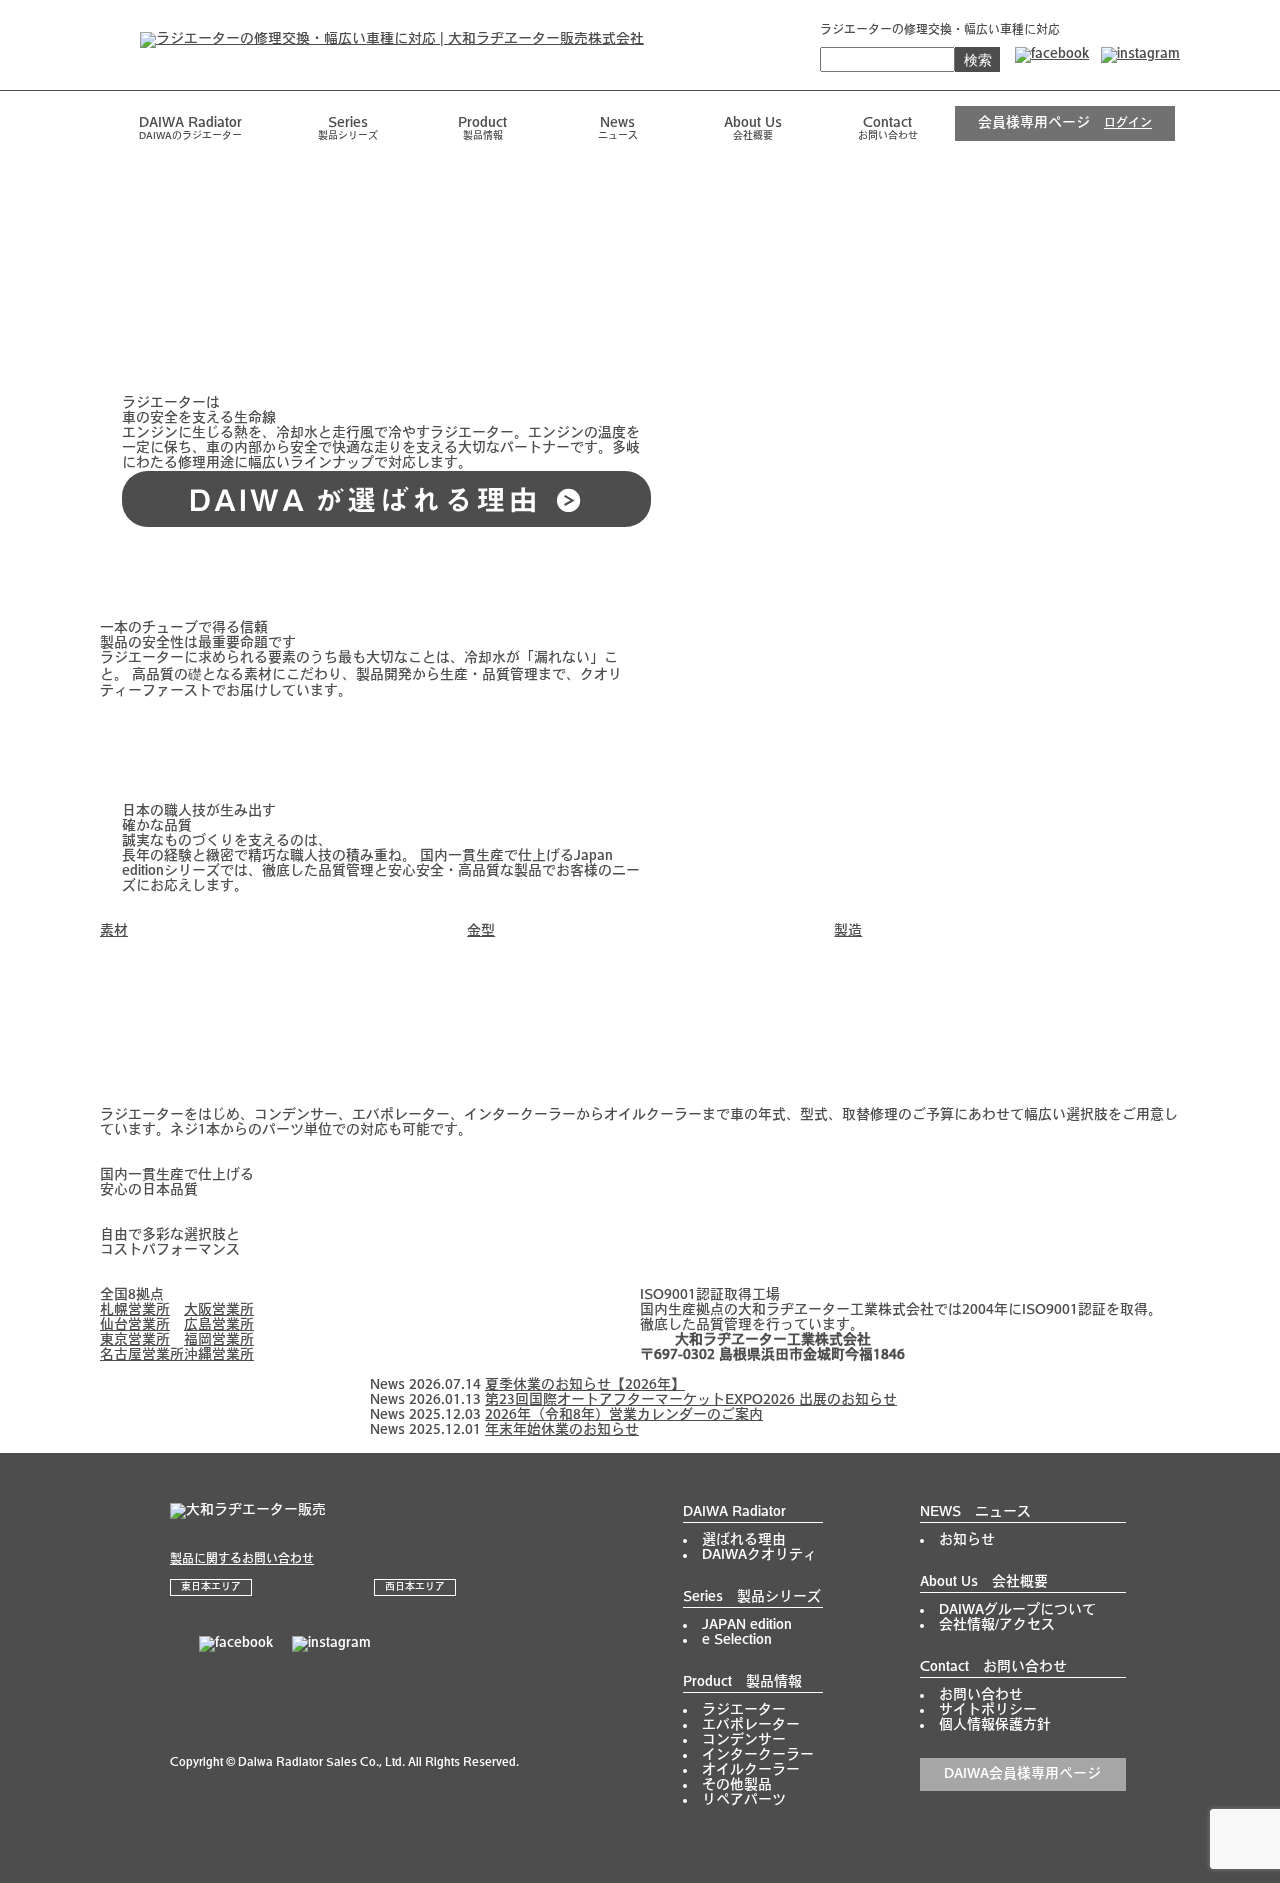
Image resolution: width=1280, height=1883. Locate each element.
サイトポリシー (988, 1710)
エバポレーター (751, 1725)
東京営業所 (135, 1340)
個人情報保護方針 (995, 1725)
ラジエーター (744, 1710)
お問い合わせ (981, 1695)
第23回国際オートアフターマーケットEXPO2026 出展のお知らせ (691, 1400)
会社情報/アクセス (997, 1625)
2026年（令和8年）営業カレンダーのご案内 (624, 1415)
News (618, 129)
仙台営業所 (135, 1325)
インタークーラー (758, 1755)
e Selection (737, 1640)
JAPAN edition (747, 1625)
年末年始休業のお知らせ (562, 1430)
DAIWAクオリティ (759, 1555)
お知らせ (967, 1540)
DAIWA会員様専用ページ (1022, 1774)
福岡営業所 (219, 1340)
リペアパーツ (744, 1800)
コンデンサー (744, 1740)
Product (482, 129)
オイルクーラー (751, 1770)
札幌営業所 (135, 1310)
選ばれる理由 (744, 1540)
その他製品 (737, 1785)
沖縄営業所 (219, 1355)
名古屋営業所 (142, 1355)
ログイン (1128, 124)
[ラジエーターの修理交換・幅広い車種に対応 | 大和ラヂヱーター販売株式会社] (372, 39)
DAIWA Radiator (734, 1512)
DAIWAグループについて (1017, 1610)
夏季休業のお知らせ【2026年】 (585, 1385)
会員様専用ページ (1034, 123)
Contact (888, 129)
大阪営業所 (219, 1310)
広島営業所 (219, 1325)
